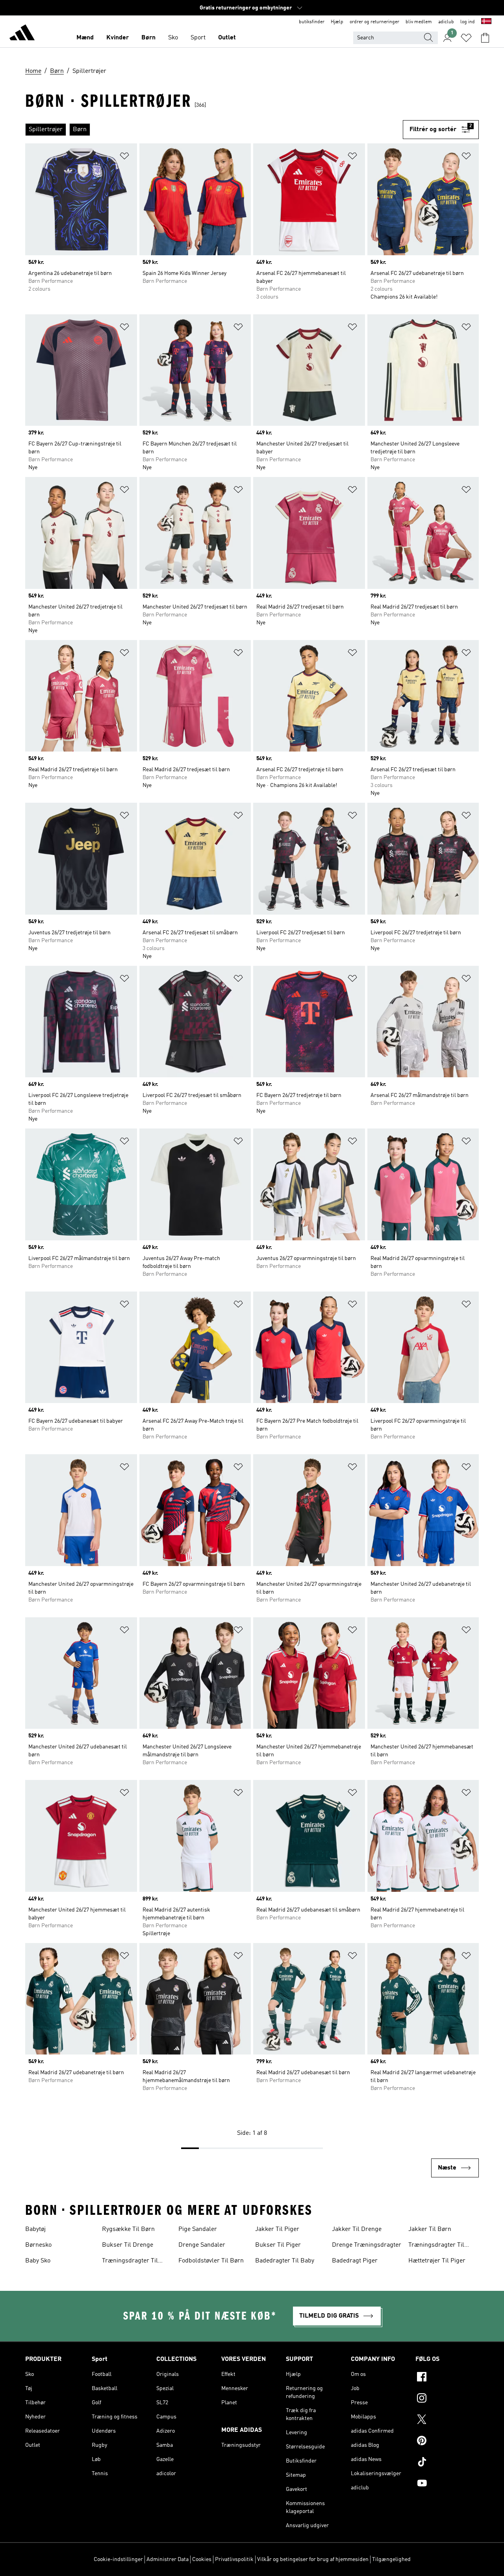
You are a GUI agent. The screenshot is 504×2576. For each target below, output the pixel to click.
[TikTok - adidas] (447, 2463)
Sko (173, 38)
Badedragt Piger (355, 2261)
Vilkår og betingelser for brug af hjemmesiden (313, 2559)
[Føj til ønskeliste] (124, 157)
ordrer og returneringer (374, 22)
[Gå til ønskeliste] (466, 38)
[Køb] (22, 34)
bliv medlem (419, 22)
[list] (214, 130)
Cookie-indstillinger (118, 2559)
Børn (148, 38)
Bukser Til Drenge (128, 2245)
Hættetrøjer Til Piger (437, 2261)
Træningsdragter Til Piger (436, 2246)
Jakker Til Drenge (357, 2229)
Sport (198, 38)
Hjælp (337, 22)
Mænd (85, 38)
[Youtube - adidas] (447, 2484)
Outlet (227, 38)
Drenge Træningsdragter (367, 2245)
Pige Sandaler (198, 2229)
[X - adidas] (447, 2420)
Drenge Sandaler (202, 2245)
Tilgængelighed (391, 2559)
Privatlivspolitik (234, 2559)
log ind (468, 22)
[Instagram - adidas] (447, 2399)
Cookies (202, 2559)
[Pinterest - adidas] (447, 2442)
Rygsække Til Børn (128, 2229)
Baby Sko (38, 2261)
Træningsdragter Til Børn (130, 2262)
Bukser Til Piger (278, 2245)
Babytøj (35, 2229)
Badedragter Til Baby (285, 2261)
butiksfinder (312, 22)
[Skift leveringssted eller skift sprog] (486, 22)
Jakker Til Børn (430, 2229)
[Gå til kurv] (485, 38)
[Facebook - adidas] (447, 2378)
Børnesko (38, 2245)
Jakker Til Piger (277, 2229)
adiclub (446, 22)
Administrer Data (168, 2559)
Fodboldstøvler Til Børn (211, 2261)
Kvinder (118, 38)
